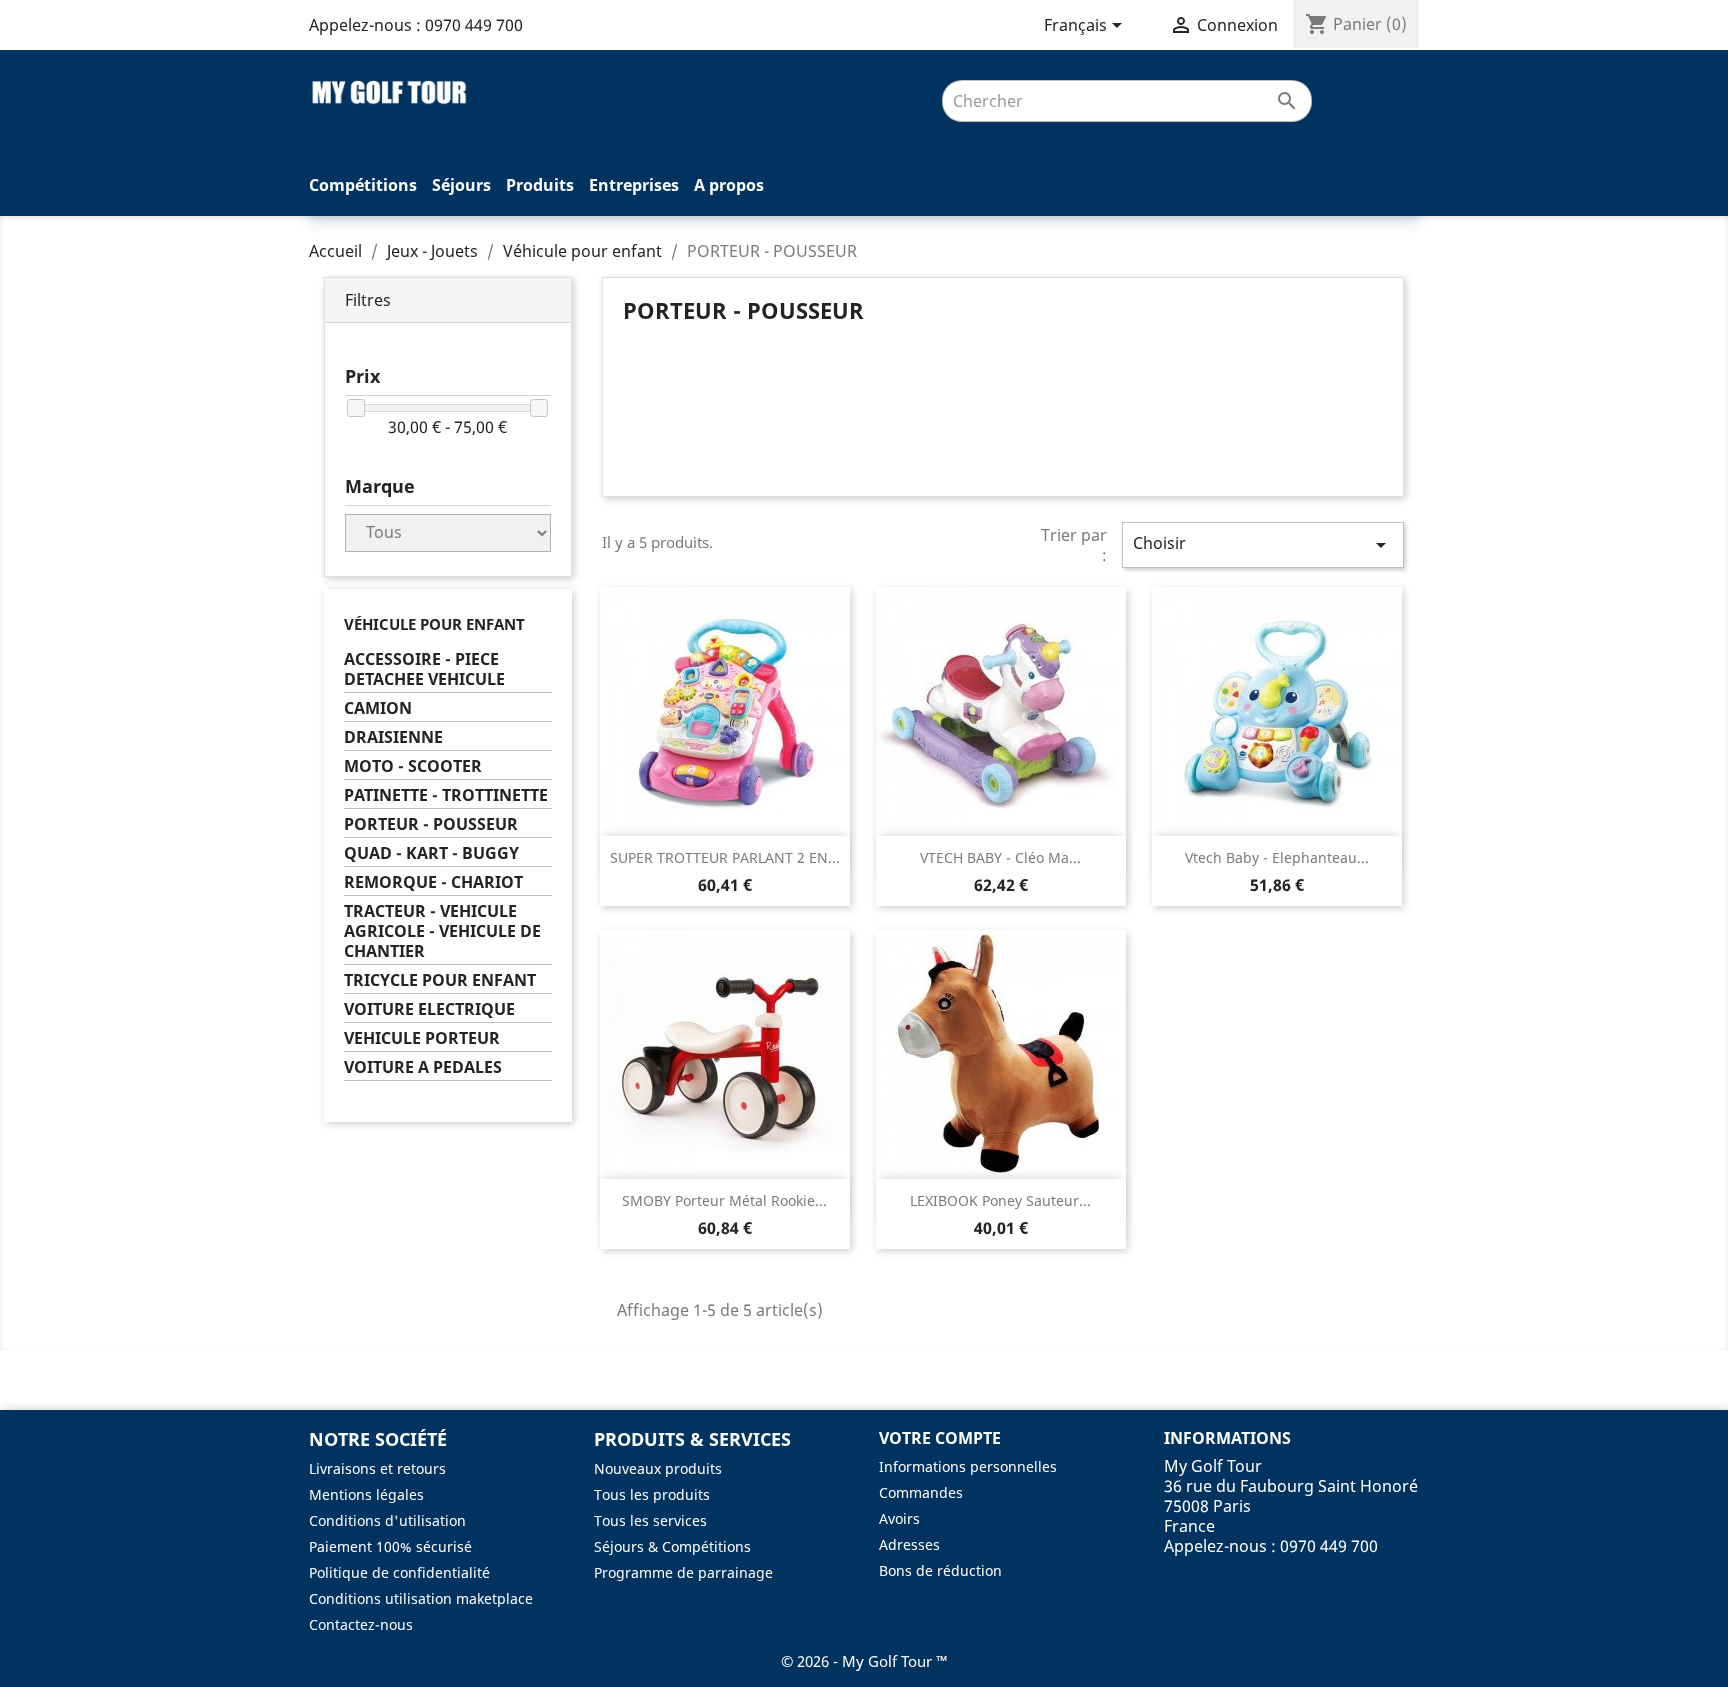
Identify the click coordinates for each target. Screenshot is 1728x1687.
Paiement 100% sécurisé (390, 1546)
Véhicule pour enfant (434, 624)
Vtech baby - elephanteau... (1277, 857)
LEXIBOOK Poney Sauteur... (1000, 1200)
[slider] (356, 408)
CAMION (378, 708)
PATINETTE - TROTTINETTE (446, 795)
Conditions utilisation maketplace (421, 1598)
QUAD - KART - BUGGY (431, 853)
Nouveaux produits (658, 1468)
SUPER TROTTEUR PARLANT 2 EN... (725, 857)
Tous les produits (652, 1494)
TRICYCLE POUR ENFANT (440, 980)
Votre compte (940, 1438)
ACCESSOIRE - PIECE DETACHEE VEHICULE (424, 669)
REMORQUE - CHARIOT (433, 882)
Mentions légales (366, 1494)
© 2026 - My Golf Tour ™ (864, 1661)
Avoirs (899, 1518)
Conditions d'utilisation (387, 1520)
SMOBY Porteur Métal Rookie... (724, 1200)
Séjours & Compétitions (672, 1546)
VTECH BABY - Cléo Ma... (1000, 857)
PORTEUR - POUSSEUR (431, 824)
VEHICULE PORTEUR (422, 1038)
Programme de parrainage (683, 1572)
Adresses (909, 1544)
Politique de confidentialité (399, 1572)
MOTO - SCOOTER (413, 766)
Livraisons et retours (377, 1468)
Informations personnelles (968, 1466)
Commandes (921, 1492)
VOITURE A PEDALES (423, 1067)
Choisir (1263, 544)
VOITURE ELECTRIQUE (429, 1009)
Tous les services (650, 1520)
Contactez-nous (361, 1624)
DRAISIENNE (393, 737)
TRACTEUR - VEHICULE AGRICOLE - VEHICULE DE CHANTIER (442, 931)
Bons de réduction (940, 1570)
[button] (448, 300)
